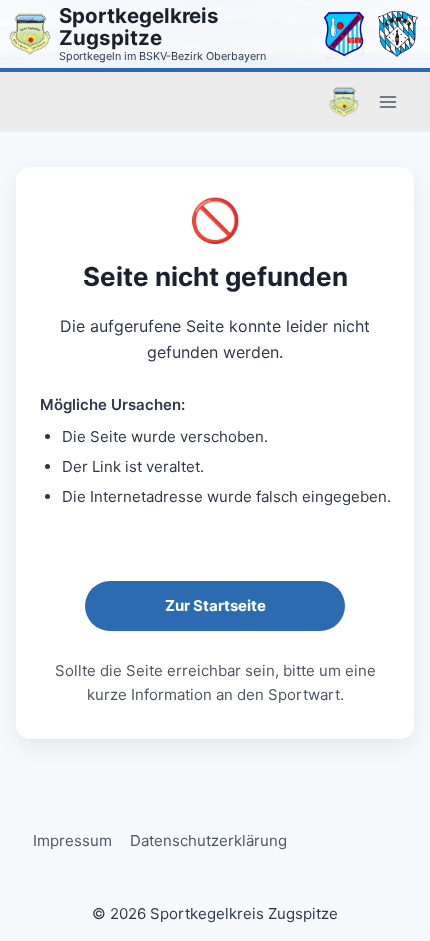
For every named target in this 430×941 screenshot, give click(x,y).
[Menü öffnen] (387, 101)
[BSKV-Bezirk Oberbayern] (344, 34)
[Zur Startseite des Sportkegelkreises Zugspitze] (30, 34)
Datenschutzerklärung (208, 840)
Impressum (72, 840)
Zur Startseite (215, 605)
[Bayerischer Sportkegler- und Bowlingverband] (398, 34)
